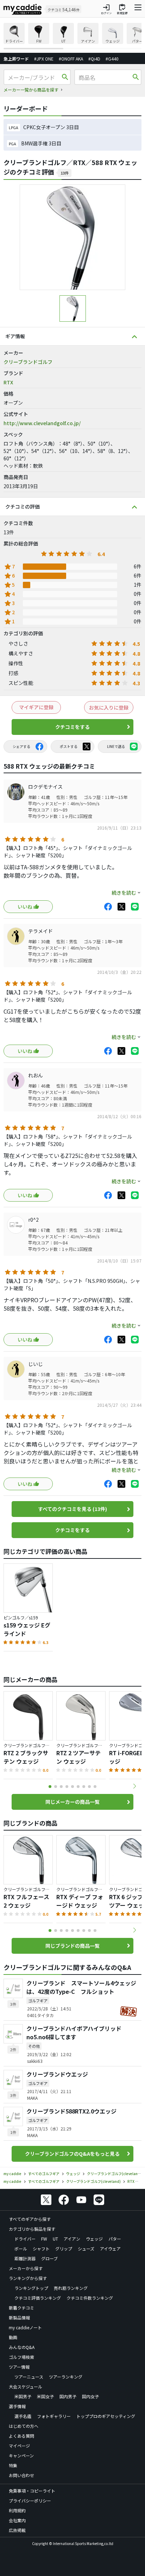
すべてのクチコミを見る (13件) (72, 1509)
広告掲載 (17, 2530)
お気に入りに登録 (109, 707)
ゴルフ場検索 (21, 2357)
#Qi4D (94, 59)
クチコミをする (72, 727)
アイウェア (110, 2249)
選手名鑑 (23, 2416)
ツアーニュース (29, 2377)
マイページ (19, 2446)
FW (44, 2239)
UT (55, 2239)
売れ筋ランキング (71, 2288)
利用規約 (17, 2510)
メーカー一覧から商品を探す (31, 90)
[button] (134, 1786)
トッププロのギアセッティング (106, 2416)
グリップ (64, 2249)
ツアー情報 (19, 2367)
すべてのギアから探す (30, 2219)
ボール (21, 2249)
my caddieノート (25, 2327)
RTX (8, 382)
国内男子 (68, 2396)
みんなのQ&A (22, 2347)
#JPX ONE (44, 59)
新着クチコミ (21, 2308)
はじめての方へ (24, 2426)
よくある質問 (21, 2436)
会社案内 (17, 2520)
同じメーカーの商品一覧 (72, 1802)
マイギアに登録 (36, 707)
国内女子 (90, 2396)
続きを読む (124, 893)
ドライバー (25, 2239)
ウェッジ (94, 2239)
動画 (13, 2337)
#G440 (112, 59)
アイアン (72, 2239)
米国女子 (45, 2396)
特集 (13, 2465)
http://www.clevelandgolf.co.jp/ (42, 423)
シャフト (41, 2249)
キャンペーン (21, 2455)
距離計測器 (25, 2258)
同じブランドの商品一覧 (72, 1946)
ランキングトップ (31, 2288)
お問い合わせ (21, 2475)
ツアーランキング (66, 2377)
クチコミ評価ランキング (38, 2298)
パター (115, 2239)
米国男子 (23, 2396)
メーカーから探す (26, 2268)
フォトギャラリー (54, 2416)
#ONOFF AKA (71, 59)
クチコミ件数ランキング (90, 2298)
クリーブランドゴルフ (28, 362)
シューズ (86, 2249)
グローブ (49, 2258)
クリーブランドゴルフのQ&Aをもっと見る (72, 2154)
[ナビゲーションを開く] (138, 9)
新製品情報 (19, 2317)
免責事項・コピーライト (32, 2491)
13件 (65, 173)
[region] (72, 36)
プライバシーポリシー (30, 2501)
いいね (25, 907)
